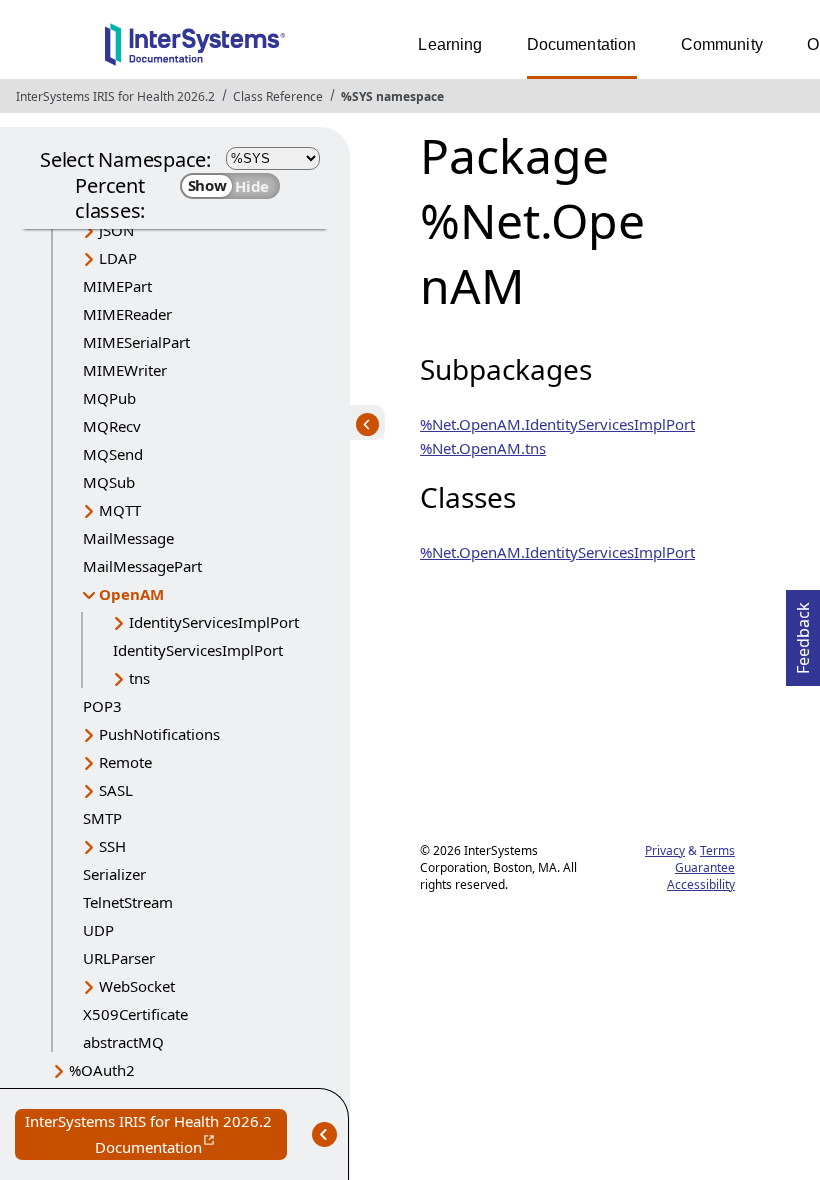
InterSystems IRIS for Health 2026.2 (115, 96)
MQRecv (112, 426)
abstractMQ (123, 1042)
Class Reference (278, 96)
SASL (116, 790)
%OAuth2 (102, 1070)
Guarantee (705, 867)
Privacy (665, 850)
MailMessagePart (142, 566)
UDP (98, 930)
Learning (450, 44)
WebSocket (137, 986)
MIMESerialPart (136, 342)
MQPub (109, 398)
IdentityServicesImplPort (214, 622)
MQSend (113, 454)
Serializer (114, 874)
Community (722, 44)
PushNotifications (159, 734)
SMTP (102, 818)
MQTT (120, 510)
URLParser (119, 958)
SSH (112, 846)
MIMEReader (127, 314)
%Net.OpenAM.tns (483, 448)
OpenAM (131, 594)
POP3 (102, 706)
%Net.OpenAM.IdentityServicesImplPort (557, 424)
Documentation (582, 44)
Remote (125, 762)
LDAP (118, 258)
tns (139, 678)
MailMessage (128, 538)
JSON (116, 230)
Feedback (803, 632)
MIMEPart (117, 286)
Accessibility (701, 884)
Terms (717, 850)
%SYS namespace (392, 96)
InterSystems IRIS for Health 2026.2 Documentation (156, 1135)
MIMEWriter (125, 370)
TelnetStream (128, 902)
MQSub (109, 482)
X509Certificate (135, 1014)
